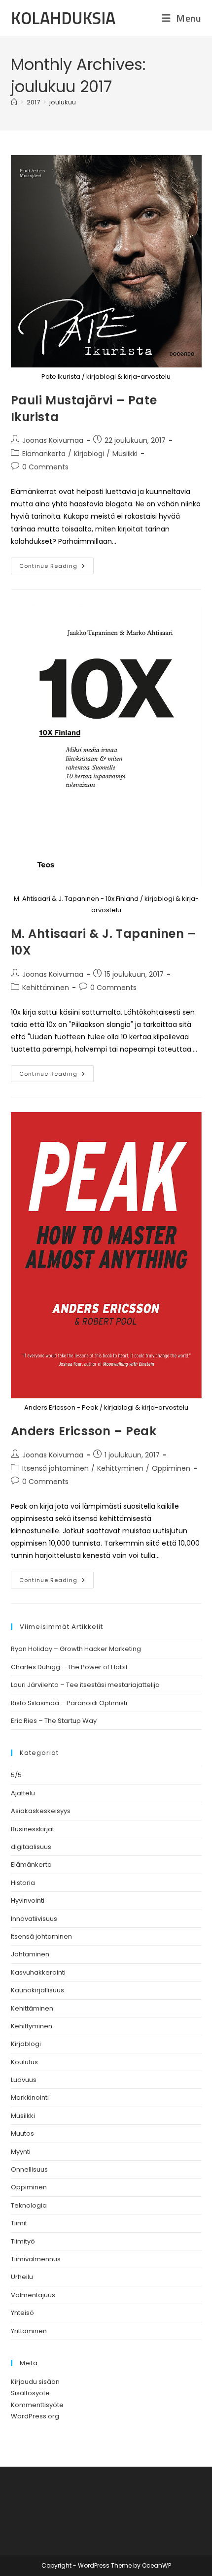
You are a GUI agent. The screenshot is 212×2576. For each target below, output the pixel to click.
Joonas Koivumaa (53, 440)
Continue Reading (56, 568)
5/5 (16, 1775)
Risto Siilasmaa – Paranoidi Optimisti (69, 1703)
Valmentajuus (33, 2295)
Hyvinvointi (28, 1900)
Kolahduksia (63, 18)
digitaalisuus (31, 1847)
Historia (23, 1883)
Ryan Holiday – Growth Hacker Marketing (76, 1649)
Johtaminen (30, 1954)
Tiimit (19, 2223)
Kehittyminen (120, 1468)
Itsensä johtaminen (55, 1468)
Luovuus (24, 2080)
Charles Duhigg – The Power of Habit (69, 1667)
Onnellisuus (29, 2169)
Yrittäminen (29, 2331)
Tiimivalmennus (36, 2259)
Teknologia (29, 2205)
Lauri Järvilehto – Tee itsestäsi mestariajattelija (85, 1685)
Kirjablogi (89, 454)
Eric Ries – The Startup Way (54, 1721)
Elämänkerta (44, 454)
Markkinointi (30, 2097)
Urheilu (22, 2277)
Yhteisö (22, 2313)
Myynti (21, 2152)
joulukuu (63, 102)
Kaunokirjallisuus (37, 1990)
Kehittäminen (46, 988)
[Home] (14, 102)
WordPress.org (35, 2416)
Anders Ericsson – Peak (84, 1431)
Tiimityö (23, 2241)
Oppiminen (171, 1468)
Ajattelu (23, 1793)
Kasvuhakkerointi (38, 1972)
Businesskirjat (33, 1829)
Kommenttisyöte (37, 2405)
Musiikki (125, 454)
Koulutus (24, 2062)
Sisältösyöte (30, 2393)
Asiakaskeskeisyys (41, 1811)
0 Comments (45, 467)
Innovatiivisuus (34, 1919)
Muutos (22, 2133)
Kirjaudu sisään (35, 2382)
